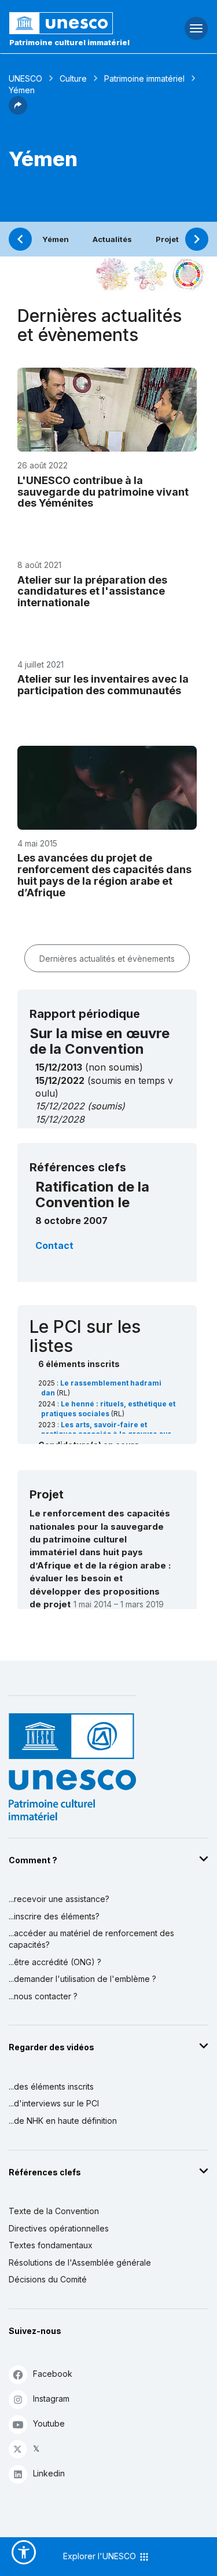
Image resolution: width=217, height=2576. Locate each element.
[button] (18, 111)
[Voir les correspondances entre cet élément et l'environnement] (150, 274)
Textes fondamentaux (51, 2245)
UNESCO (25, 78)
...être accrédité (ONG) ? (55, 1962)
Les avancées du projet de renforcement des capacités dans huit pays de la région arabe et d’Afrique (104, 875)
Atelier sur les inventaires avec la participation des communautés (103, 685)
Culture (73, 78)
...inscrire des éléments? (54, 1916)
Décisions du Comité (48, 2279)
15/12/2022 (60, 1106)
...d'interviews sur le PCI (54, 2103)
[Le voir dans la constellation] (113, 274)
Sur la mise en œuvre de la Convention (100, 1041)
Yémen (56, 239)
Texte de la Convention (54, 2211)
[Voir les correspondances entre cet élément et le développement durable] (188, 274)
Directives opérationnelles (59, 2228)
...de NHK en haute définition (63, 2121)
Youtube (49, 2423)
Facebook (53, 2374)
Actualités (112, 239)
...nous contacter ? (43, 1996)
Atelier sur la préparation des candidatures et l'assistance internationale (92, 591)
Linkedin (49, 2473)
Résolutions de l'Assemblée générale (80, 2262)
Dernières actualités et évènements (107, 959)
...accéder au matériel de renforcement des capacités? (91, 1939)
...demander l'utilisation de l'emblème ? (82, 1979)
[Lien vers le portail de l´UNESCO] (73, 23)
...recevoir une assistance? (59, 1899)
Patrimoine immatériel (144, 78)
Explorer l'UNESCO (101, 2556)
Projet (167, 239)
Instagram (51, 2399)
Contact (54, 1245)
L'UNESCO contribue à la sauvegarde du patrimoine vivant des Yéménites (103, 492)
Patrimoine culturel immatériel (69, 42)
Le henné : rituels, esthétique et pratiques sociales (108, 1409)
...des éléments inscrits (51, 2086)
